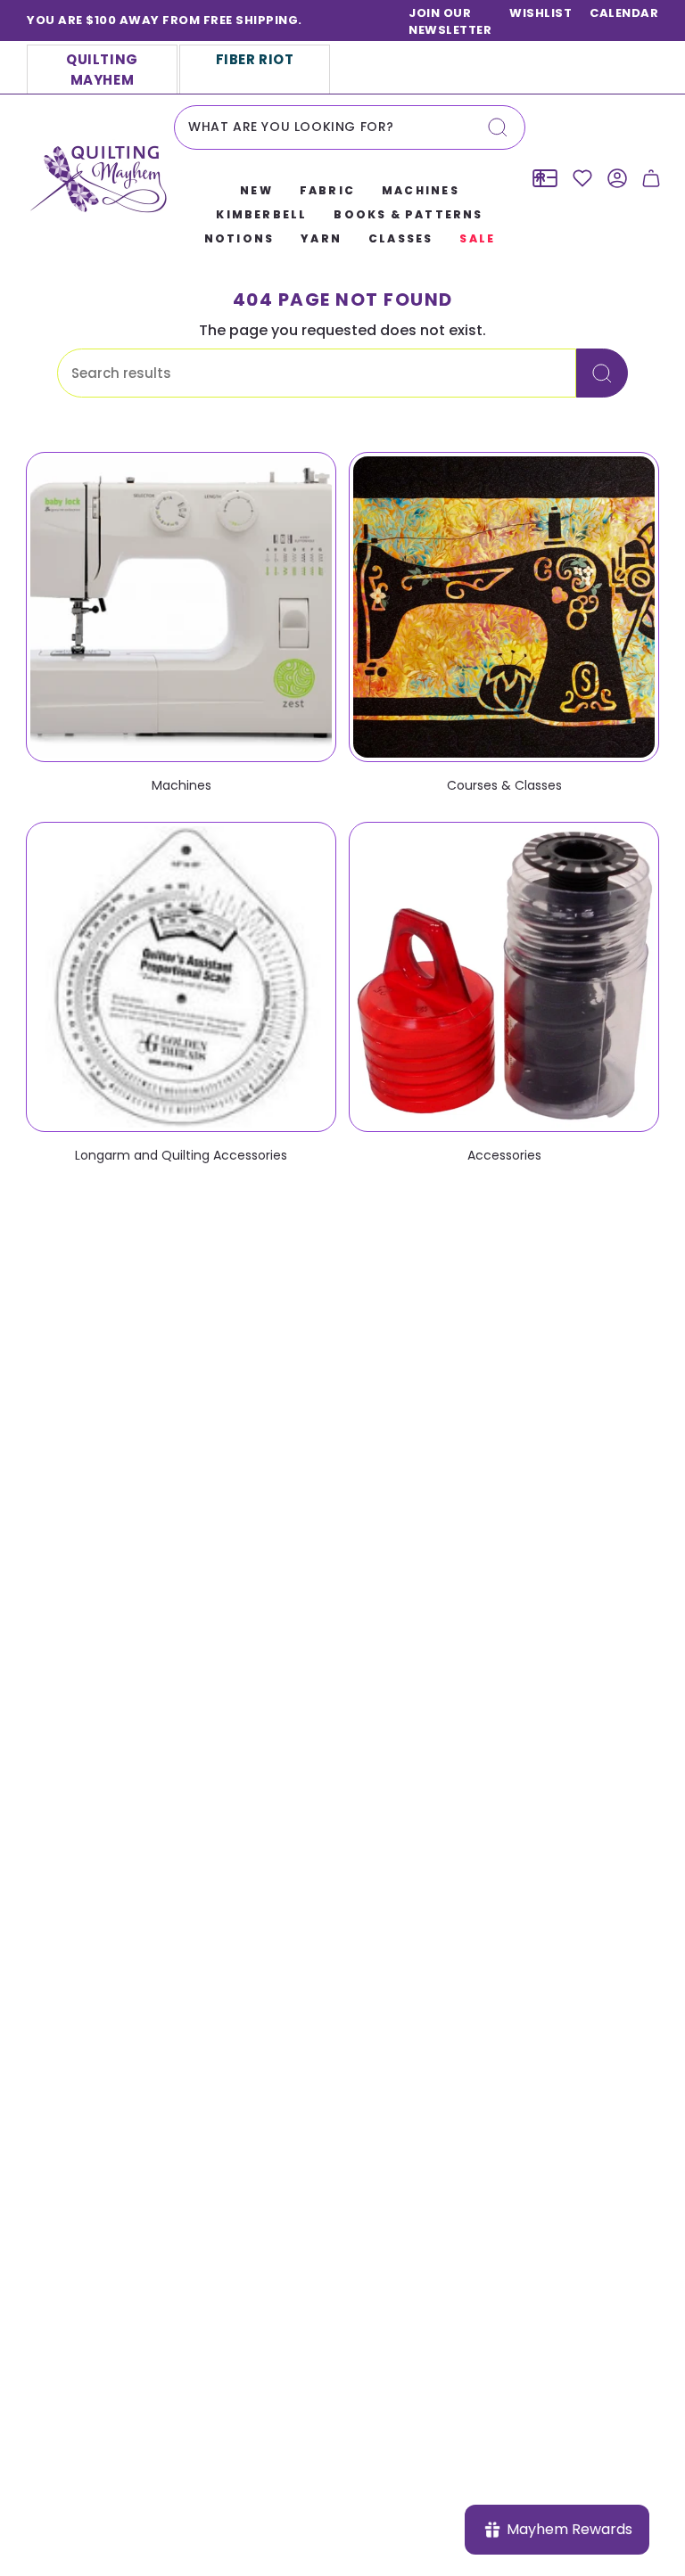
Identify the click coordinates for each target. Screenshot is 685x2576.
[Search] (498, 127)
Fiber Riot (255, 59)
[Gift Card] (545, 178)
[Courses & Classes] (504, 607)
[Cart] (651, 178)
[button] (256, 192)
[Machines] (181, 607)
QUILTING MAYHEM (102, 70)
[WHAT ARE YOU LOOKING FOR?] (602, 373)
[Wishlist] (582, 178)
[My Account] (617, 178)
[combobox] (350, 127)
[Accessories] (504, 977)
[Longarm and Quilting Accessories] (181, 977)
